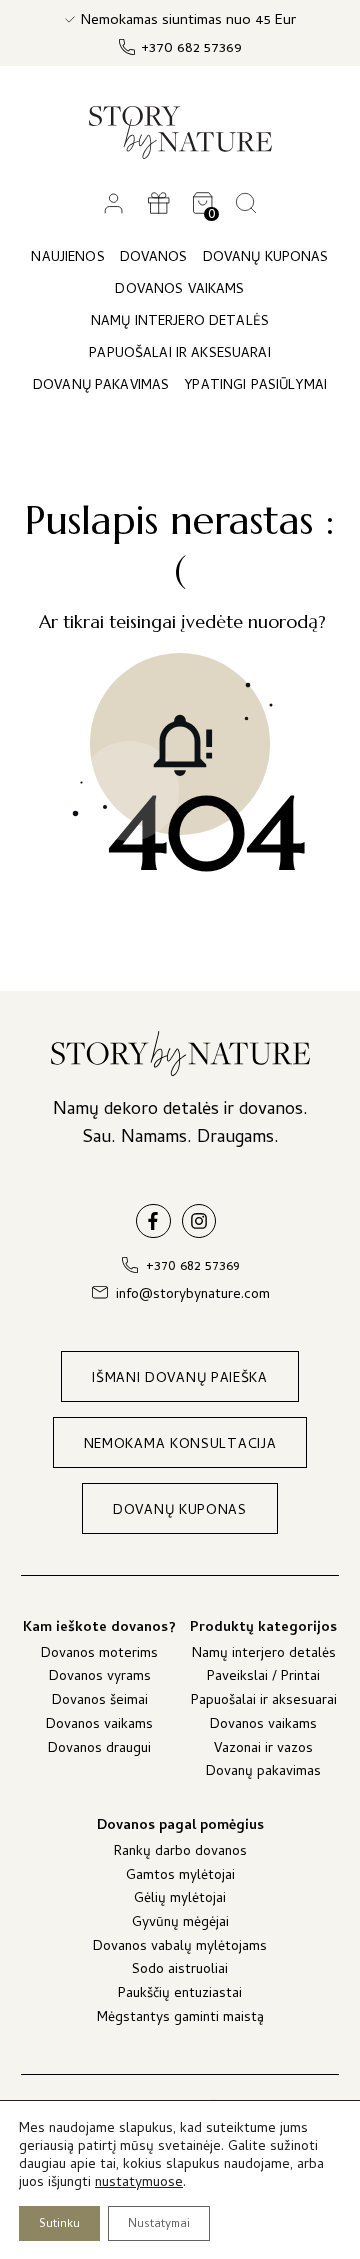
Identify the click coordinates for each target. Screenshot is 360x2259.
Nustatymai (159, 2225)
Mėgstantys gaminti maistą (180, 2019)
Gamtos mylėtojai (180, 1877)
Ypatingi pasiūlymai (255, 386)
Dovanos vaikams (99, 1726)
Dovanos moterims (99, 1655)
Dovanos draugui (99, 1750)
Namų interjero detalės (264, 1655)
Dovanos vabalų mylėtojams (180, 1948)
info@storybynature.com (193, 1295)
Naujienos (67, 258)
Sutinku (59, 2225)
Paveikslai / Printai (263, 1678)
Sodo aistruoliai (180, 1971)
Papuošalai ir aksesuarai (264, 1702)
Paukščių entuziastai (180, 1995)
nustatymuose (139, 2184)
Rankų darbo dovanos (180, 1853)
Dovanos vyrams (100, 1678)
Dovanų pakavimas (263, 1773)
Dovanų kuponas (266, 258)
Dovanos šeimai (100, 1702)
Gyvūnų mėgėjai (180, 1924)
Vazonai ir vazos (263, 1750)
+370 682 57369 (191, 49)
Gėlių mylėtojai (180, 1900)
